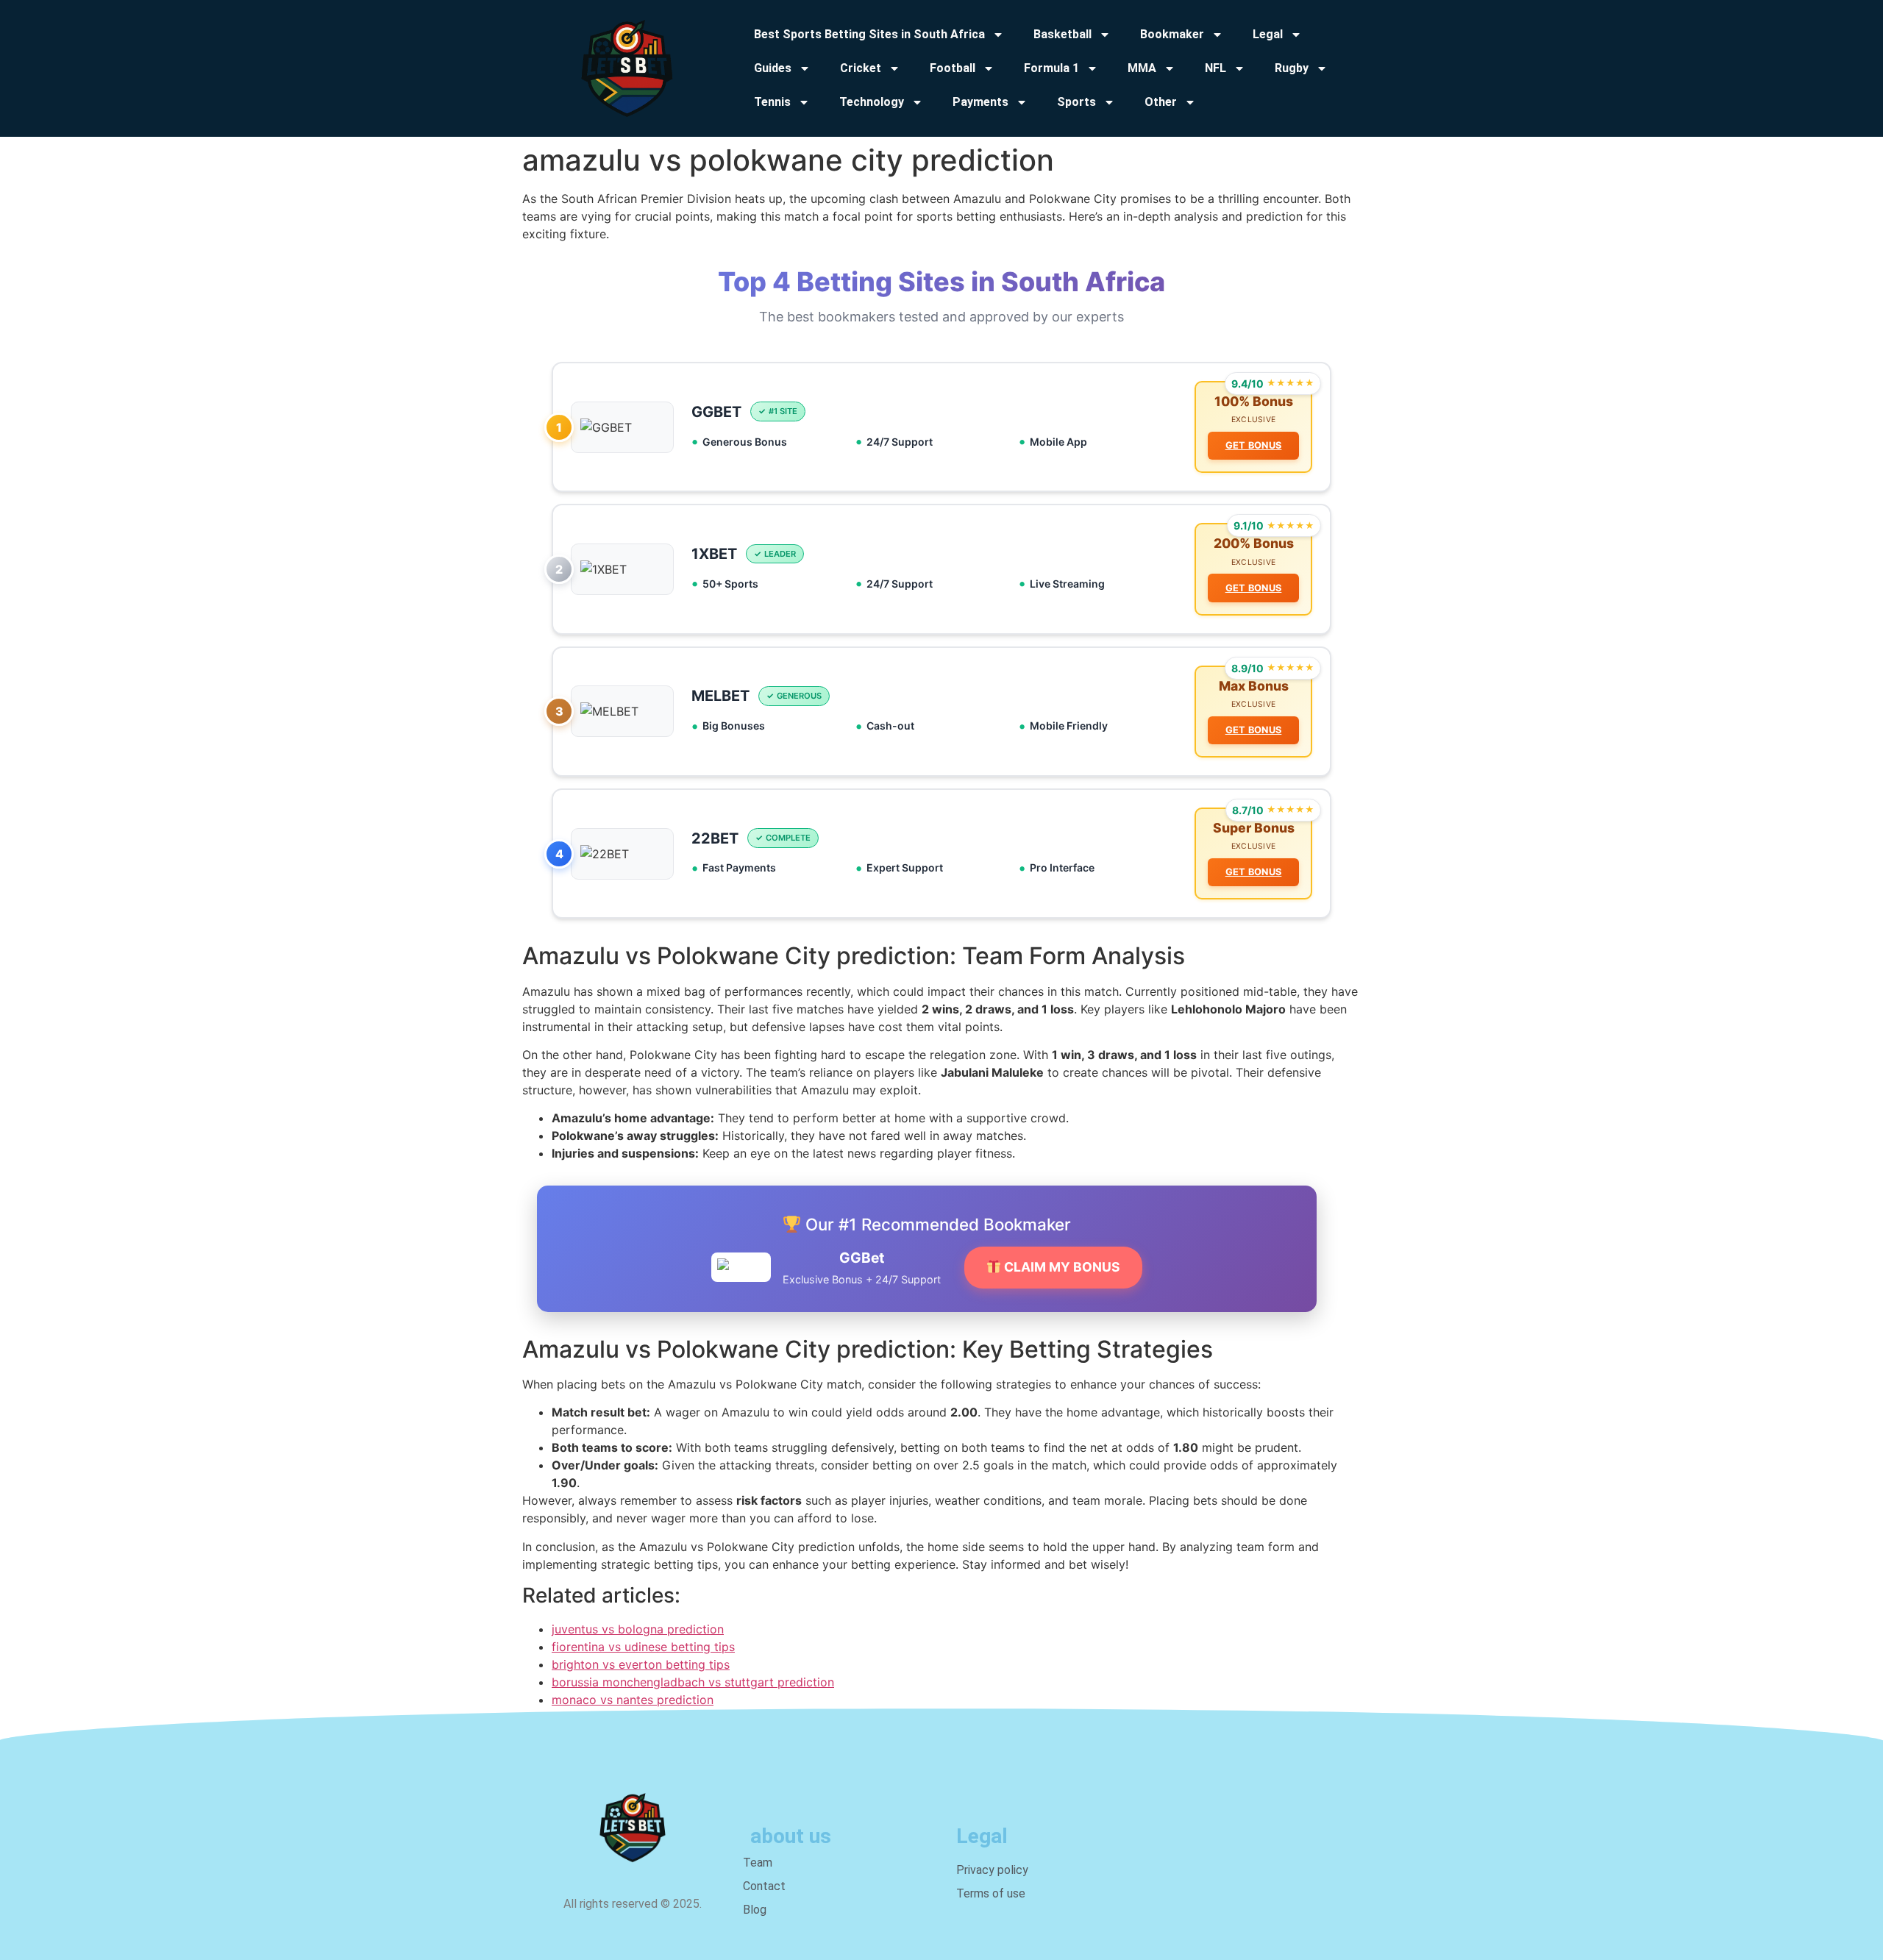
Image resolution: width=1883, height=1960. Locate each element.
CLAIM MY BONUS (1061, 1267)
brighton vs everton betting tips (641, 1664)
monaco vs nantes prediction (633, 1700)
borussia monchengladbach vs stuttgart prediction (693, 1682)
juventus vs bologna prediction (638, 1629)
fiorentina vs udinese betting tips (643, 1647)
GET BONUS (1254, 445)
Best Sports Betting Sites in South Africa (869, 34)
